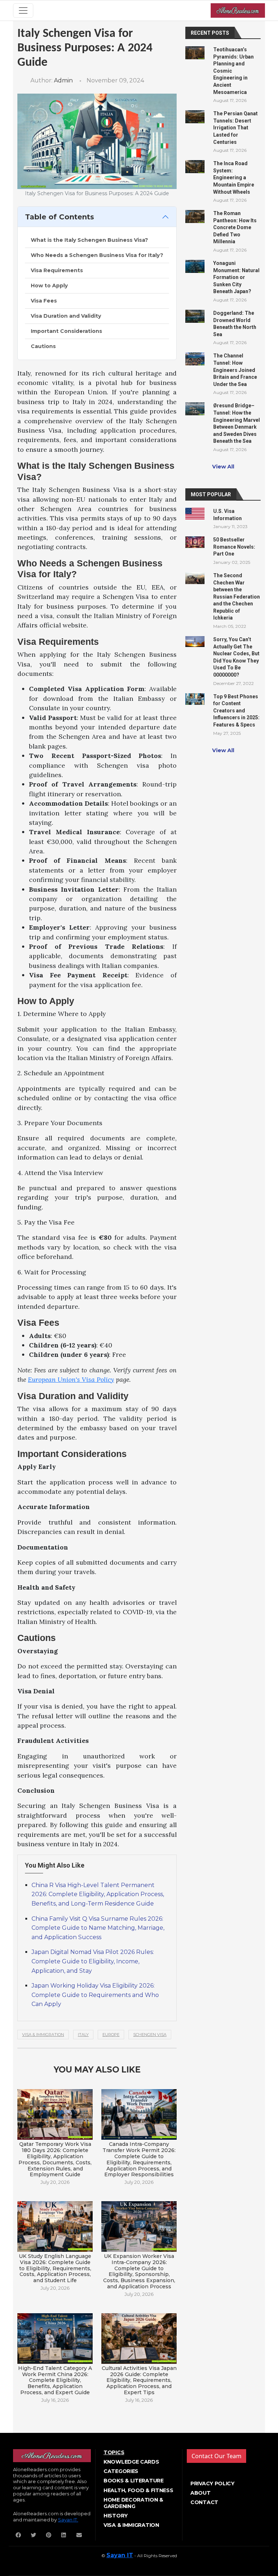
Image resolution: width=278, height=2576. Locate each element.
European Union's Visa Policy (71, 1379)
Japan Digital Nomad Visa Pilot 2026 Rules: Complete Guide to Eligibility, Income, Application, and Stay (93, 1961)
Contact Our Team (216, 2456)
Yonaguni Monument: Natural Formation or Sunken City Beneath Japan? (236, 277)
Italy (83, 2035)
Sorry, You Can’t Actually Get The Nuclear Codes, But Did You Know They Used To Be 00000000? (236, 657)
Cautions (43, 346)
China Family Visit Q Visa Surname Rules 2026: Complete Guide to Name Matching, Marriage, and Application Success (98, 1928)
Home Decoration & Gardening (133, 2503)
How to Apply (49, 286)
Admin (63, 80)
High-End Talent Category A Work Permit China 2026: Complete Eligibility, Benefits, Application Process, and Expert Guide (55, 2380)
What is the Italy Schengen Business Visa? (89, 240)
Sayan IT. (68, 2520)
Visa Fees (44, 301)
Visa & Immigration (43, 2035)
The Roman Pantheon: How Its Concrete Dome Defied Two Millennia (235, 227)
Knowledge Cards (131, 2462)
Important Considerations (66, 331)
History (116, 2516)
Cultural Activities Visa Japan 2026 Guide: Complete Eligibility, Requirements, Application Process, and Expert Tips (139, 2380)
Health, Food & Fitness (138, 2490)
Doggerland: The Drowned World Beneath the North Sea (235, 324)
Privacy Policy (212, 2483)
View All (223, 467)
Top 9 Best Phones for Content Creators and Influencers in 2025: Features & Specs (236, 711)
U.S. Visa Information (228, 515)
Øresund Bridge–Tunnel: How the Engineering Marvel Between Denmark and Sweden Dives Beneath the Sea (237, 423)
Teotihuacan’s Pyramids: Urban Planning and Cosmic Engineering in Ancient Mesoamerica (233, 71)
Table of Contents (60, 217)
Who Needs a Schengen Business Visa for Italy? (97, 255)
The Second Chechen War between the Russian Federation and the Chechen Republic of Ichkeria (237, 597)
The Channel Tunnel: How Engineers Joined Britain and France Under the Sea (235, 370)
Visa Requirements (57, 270)
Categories (121, 2471)
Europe (111, 2035)
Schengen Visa (150, 2035)
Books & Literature (134, 2481)
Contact (204, 2502)
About (201, 2493)
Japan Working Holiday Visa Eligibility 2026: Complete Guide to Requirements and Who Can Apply (95, 1995)
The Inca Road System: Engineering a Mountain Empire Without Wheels (234, 177)
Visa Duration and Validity (66, 316)
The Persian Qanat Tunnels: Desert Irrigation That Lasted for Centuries (235, 128)
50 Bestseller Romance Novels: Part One (234, 547)
